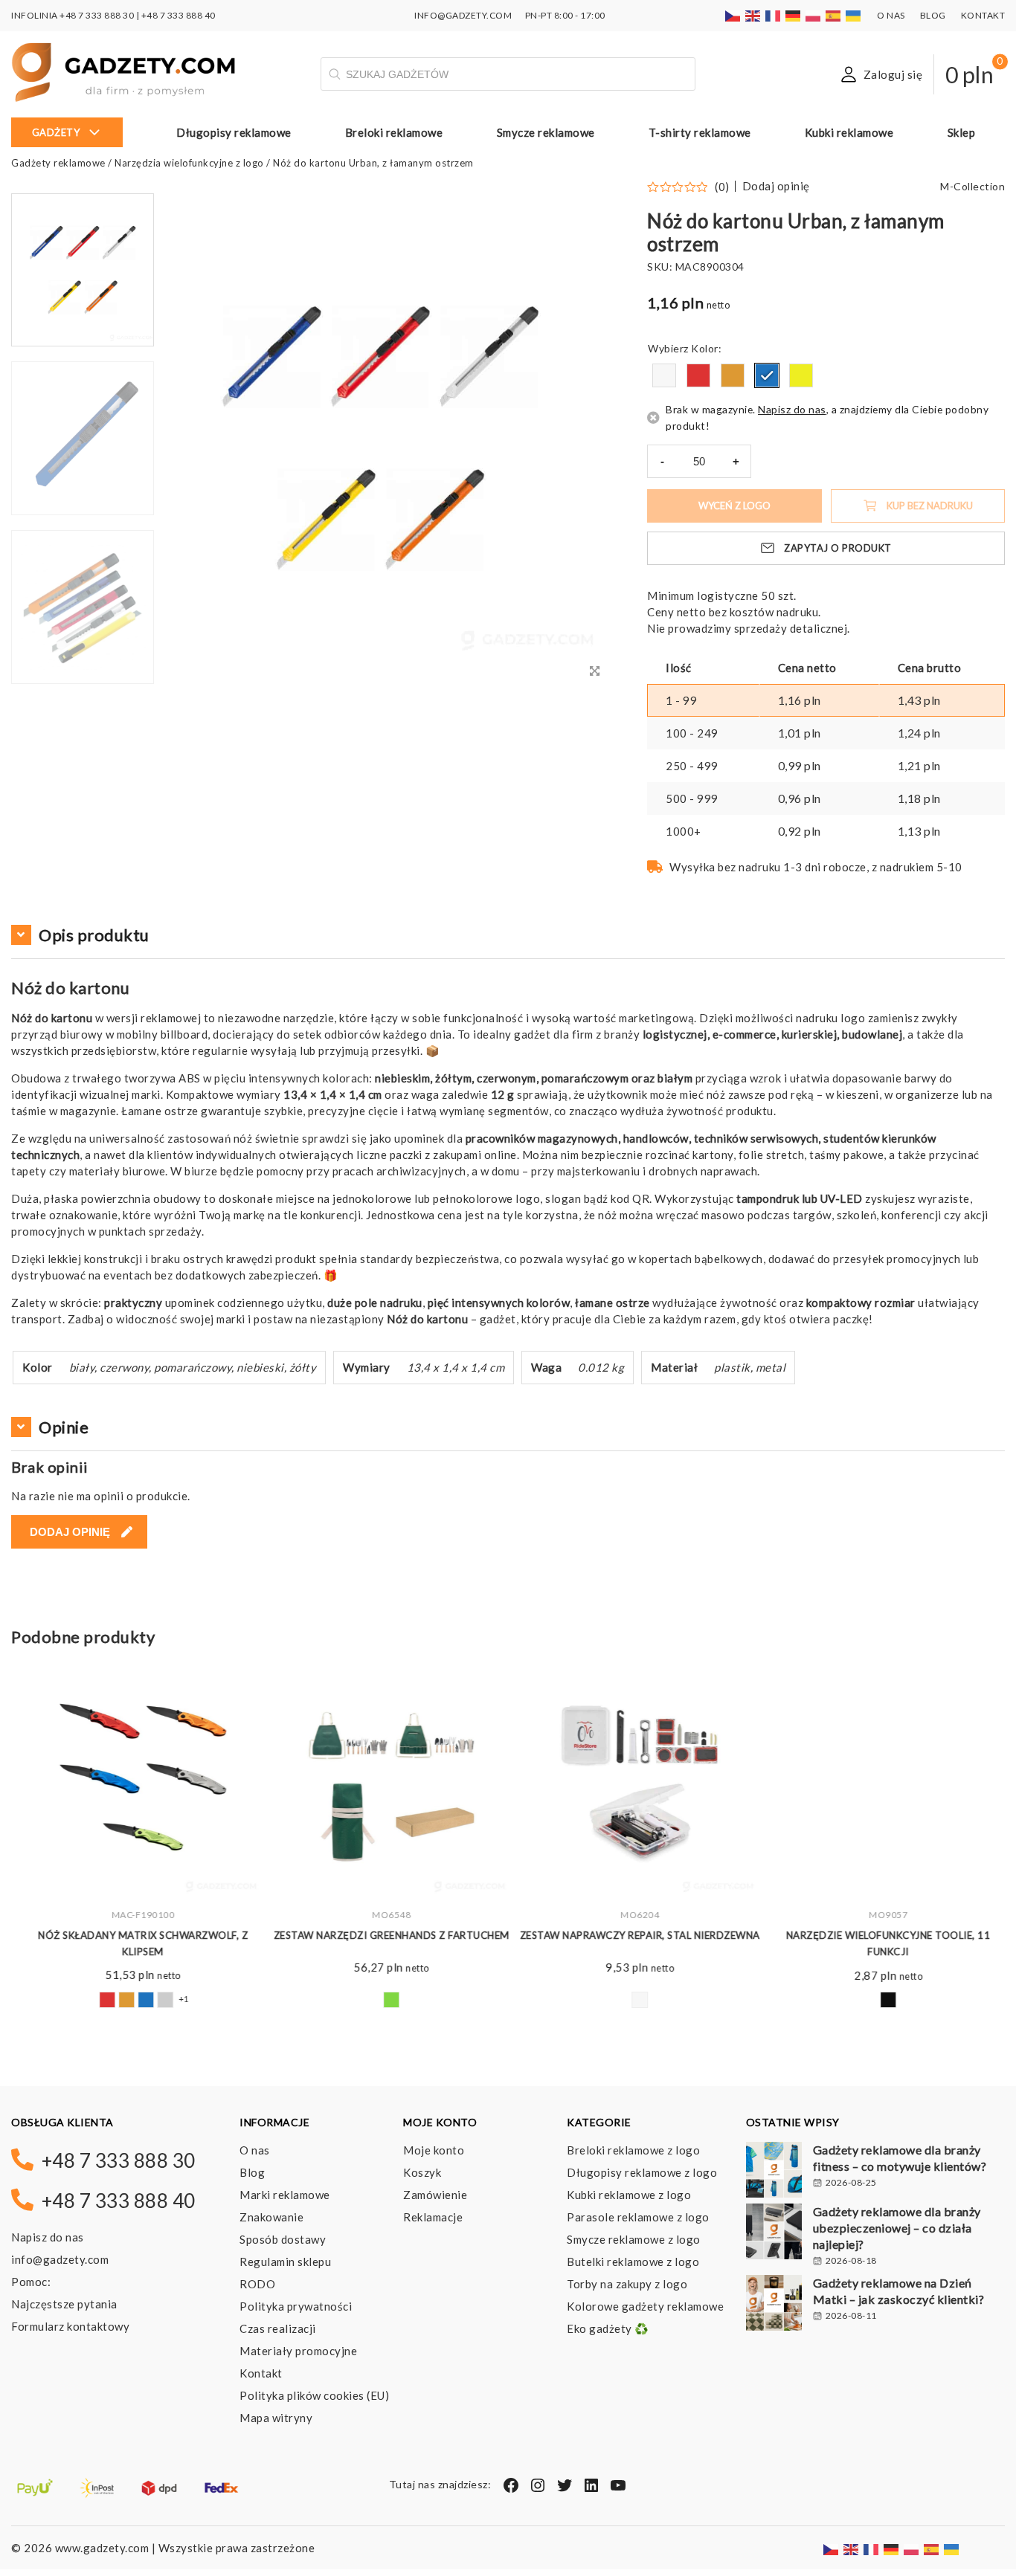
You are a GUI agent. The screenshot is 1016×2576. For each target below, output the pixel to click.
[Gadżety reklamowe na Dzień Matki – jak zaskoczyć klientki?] (774, 2305)
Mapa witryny (276, 2418)
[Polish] (814, 15)
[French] (774, 15)
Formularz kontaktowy (70, 2326)
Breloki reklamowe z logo (633, 2150)
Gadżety (56, 132)
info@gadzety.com (60, 2259)
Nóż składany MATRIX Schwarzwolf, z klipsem (135, 1943)
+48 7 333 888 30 (97, 15)
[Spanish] (834, 15)
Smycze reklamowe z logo (634, 2239)
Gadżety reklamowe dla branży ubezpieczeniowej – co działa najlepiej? (897, 2228)
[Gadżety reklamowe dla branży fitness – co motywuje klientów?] (774, 2172)
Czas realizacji (278, 2328)
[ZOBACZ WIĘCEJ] (135, 1779)
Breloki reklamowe (394, 132)
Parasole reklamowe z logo (638, 2217)
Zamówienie (435, 2195)
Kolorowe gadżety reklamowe (645, 2306)
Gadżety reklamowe (58, 163)
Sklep (962, 132)
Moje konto (434, 2150)
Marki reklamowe (285, 2195)
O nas (891, 15)
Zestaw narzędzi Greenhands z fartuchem (384, 1935)
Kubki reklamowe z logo (629, 2195)
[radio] (664, 375)
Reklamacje (433, 2217)
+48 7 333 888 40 (179, 15)
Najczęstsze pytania (64, 2304)
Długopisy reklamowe (234, 132)
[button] (83, 682)
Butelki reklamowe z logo (633, 2262)
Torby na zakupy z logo (627, 2284)
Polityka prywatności (296, 2306)
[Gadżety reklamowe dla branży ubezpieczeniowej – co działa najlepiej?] (774, 2233)
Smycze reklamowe (546, 132)
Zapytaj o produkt (838, 548)
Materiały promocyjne (298, 2351)
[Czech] (733, 15)
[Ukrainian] (854, 15)
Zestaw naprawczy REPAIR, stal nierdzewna (633, 1935)
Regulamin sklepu (285, 2262)
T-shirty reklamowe (700, 132)
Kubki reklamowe (849, 132)
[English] (753, 15)
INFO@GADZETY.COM (463, 15)
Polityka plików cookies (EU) (314, 2395)
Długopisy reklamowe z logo (642, 2172)
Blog (933, 15)
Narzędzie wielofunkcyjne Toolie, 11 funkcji (881, 1943)
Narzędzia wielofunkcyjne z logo (189, 163)
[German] (794, 15)
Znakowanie (271, 2217)
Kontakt (983, 15)
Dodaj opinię (776, 186)
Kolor (705, 348)
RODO (257, 2284)
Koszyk (422, 2172)
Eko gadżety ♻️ (608, 2328)
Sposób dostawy (283, 2239)
